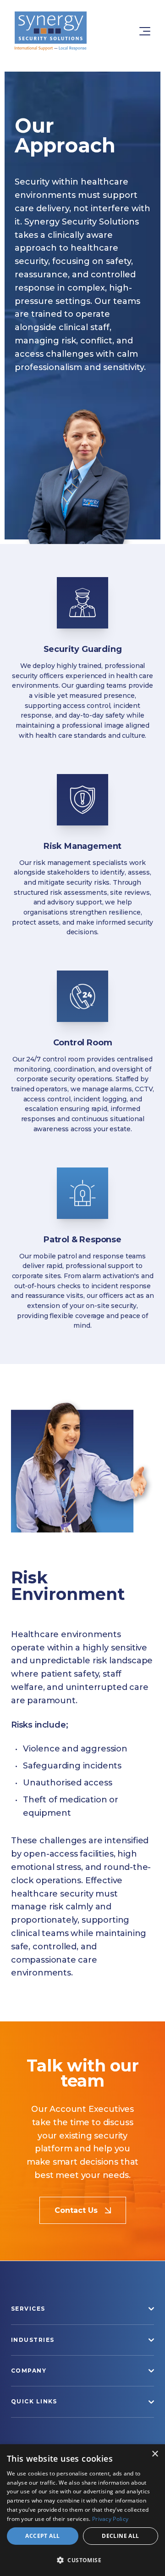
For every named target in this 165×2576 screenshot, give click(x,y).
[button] (82, 2560)
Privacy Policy (110, 2519)
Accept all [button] (42, 2536)
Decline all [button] (120, 2536)
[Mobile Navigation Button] (139, 31)
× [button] (155, 2454)
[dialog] (82, 2510)
